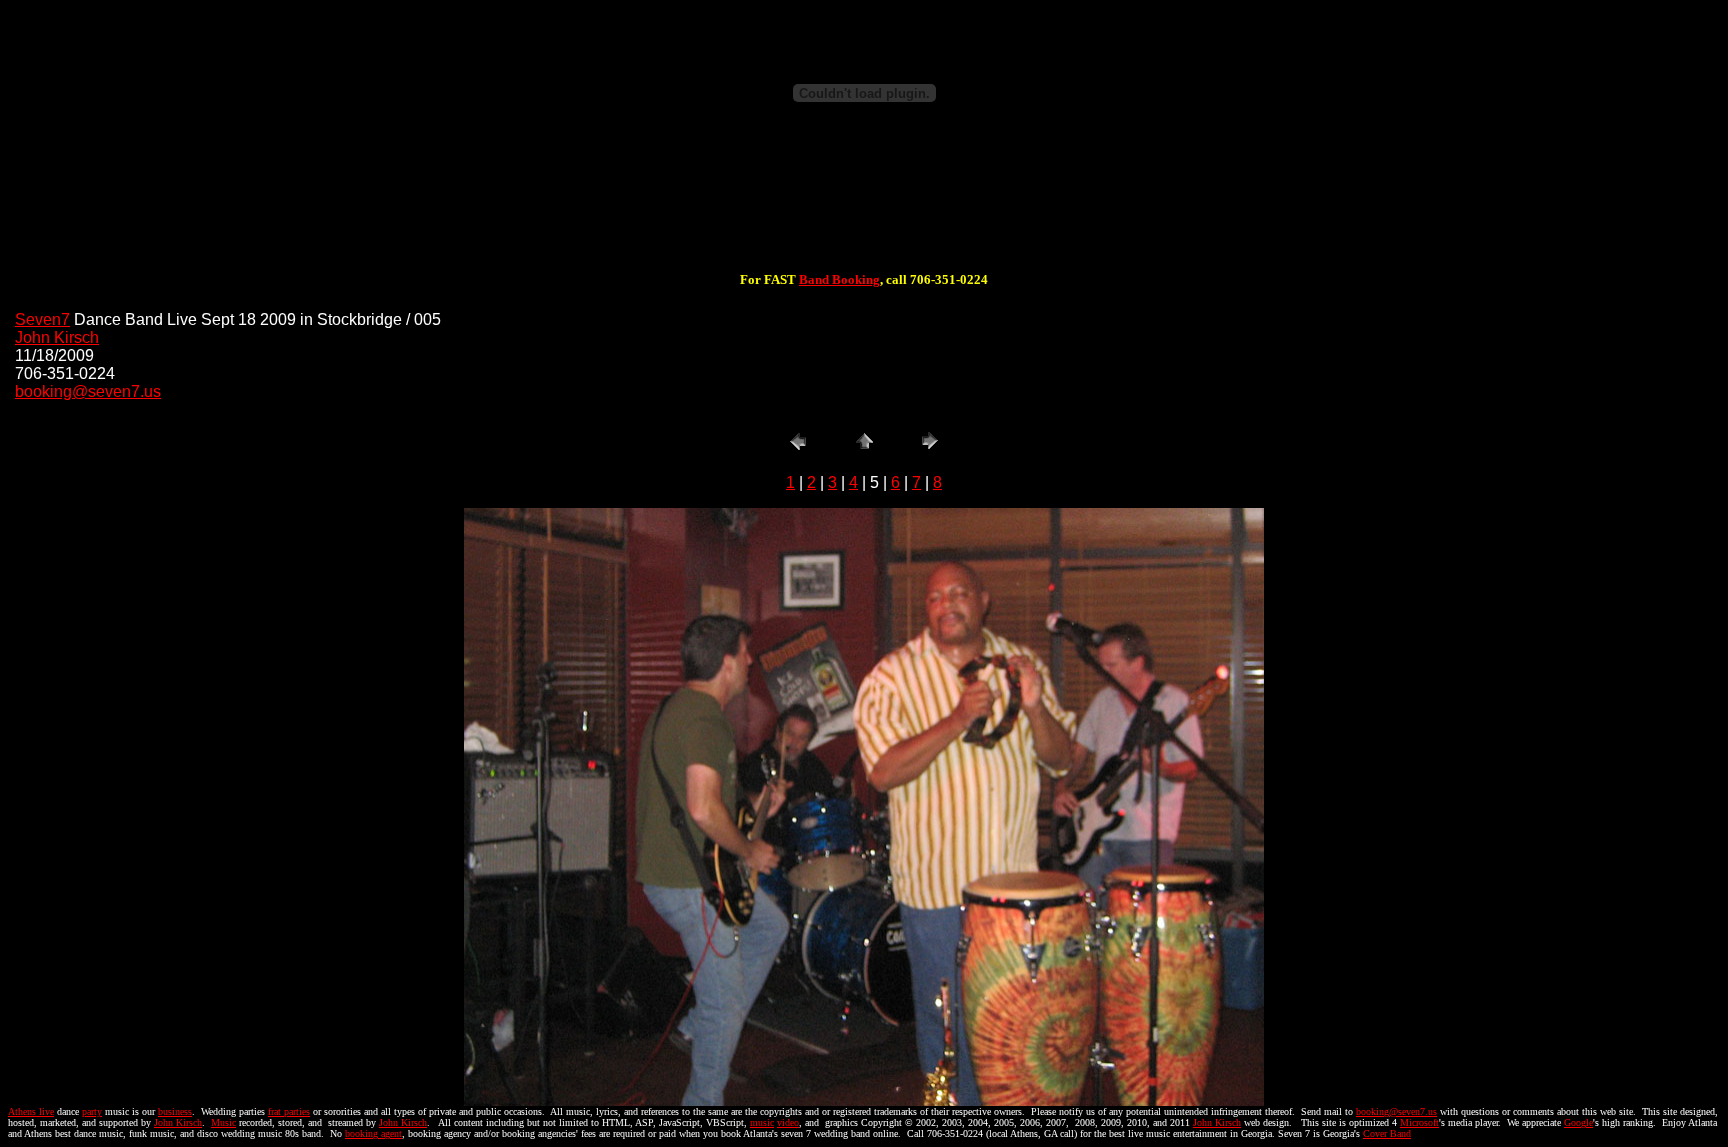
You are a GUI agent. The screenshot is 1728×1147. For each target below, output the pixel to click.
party (92, 1111)
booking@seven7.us (88, 391)
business (175, 1111)
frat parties (289, 1111)
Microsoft (1419, 1122)
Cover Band (1387, 1133)
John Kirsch (57, 337)
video (788, 1122)
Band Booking (839, 279)
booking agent (373, 1133)
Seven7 (42, 319)
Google (1578, 1122)
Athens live (31, 1111)
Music (223, 1122)
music (762, 1122)
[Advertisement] (864, 208)
